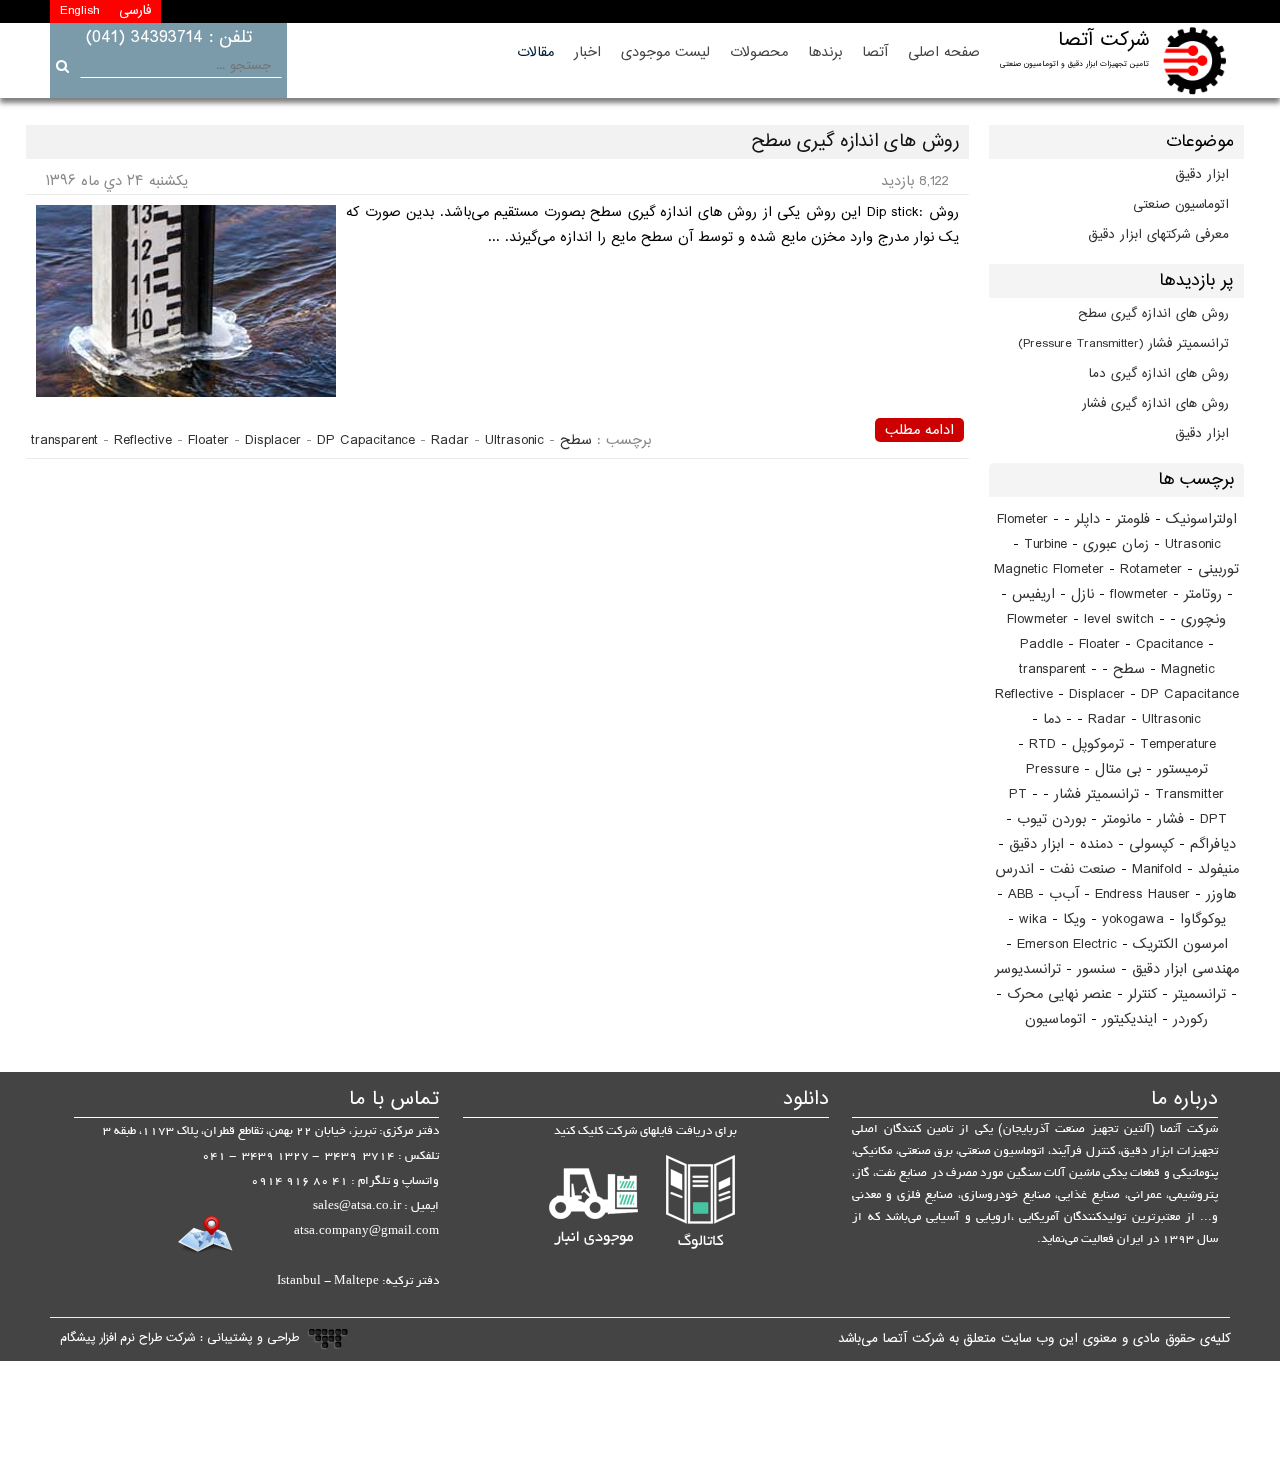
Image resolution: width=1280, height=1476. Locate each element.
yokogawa (1133, 919)
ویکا (1074, 919)
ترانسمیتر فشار (1096, 794)
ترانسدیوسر (1028, 969)
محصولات (759, 52)
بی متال (1118, 769)
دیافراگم (1213, 844)
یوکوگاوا (1203, 919)
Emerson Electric (1067, 944)
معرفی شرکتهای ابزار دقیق (1159, 235)
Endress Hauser (1142, 894)
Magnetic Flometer (1049, 569)
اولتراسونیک (1201, 519)
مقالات (535, 52)
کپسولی (1151, 844)
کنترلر (1142, 994)
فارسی (135, 11)
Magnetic (1188, 669)
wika (1033, 919)
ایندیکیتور (1129, 1019)
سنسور (1096, 969)
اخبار (587, 52)
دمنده (1096, 844)
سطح (1129, 669)
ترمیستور (1182, 769)
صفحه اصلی (944, 52)
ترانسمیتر (1199, 994)
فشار (1170, 819)
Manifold (1157, 869)
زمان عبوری (1116, 544)
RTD (1042, 744)
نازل (1082, 594)
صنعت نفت (1083, 869)
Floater (1099, 644)
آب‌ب (1064, 894)
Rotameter (1151, 569)
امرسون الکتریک (1180, 944)
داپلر (1087, 519)
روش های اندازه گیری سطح (1153, 314)
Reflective (1024, 694)
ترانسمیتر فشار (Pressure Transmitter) (1123, 344)
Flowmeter (1037, 619)
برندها (825, 52)
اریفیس (1033, 594)
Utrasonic (1193, 544)
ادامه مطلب (919, 430)
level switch (1119, 619)
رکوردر (1190, 1019)
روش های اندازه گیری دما (1159, 374)
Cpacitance (1169, 644)
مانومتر (1121, 819)
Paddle (1041, 644)
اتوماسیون (1055, 1019)
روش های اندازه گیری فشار (1155, 404)
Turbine (1045, 544)
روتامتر (1203, 594)
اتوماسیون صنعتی (1181, 205)
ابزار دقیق (1202, 175)
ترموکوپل (1098, 744)
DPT (1213, 819)
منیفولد (1218, 869)
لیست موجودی (665, 52)
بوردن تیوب (1051, 819)
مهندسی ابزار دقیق (1185, 969)
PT (1018, 794)
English (79, 11)
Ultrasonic (1171, 719)
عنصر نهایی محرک (1059, 994)
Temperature (1178, 744)
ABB (1020, 894)
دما (1052, 719)
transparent (1052, 669)
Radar (1107, 719)
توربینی (1218, 569)
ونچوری (1203, 619)
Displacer (1097, 694)
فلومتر (1133, 519)
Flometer (1022, 519)
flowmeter (1139, 594)
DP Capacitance (1190, 694)
